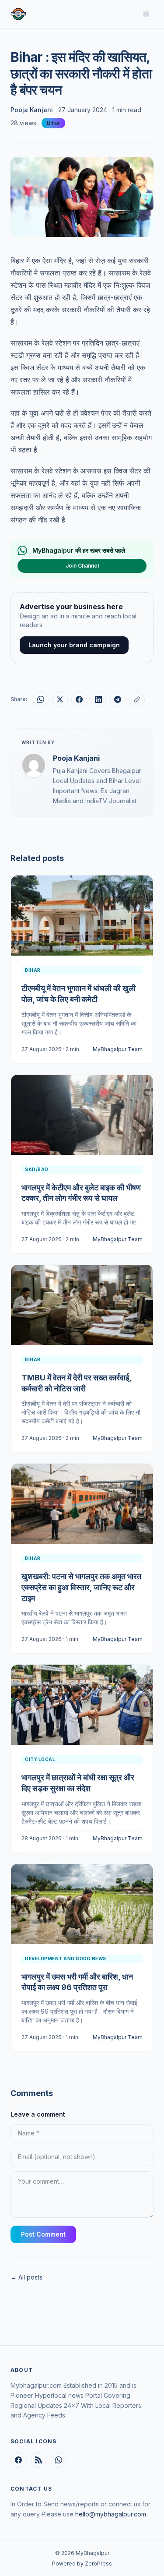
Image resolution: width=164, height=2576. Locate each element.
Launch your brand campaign (74, 645)
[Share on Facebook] (79, 699)
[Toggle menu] (146, 14)
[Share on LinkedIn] (98, 699)
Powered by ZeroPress (82, 2564)
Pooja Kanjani (32, 110)
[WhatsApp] (59, 2460)
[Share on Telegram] (118, 699)
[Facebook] (18, 2460)
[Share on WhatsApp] (41, 699)
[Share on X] (60, 699)
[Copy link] (137, 699)
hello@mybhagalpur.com (111, 2514)
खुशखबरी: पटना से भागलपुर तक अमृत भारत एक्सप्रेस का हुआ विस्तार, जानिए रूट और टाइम (81, 1587)
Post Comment (43, 2234)
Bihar (53, 123)
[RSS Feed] (38, 2460)
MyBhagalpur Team (118, 1049)
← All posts (26, 2277)
